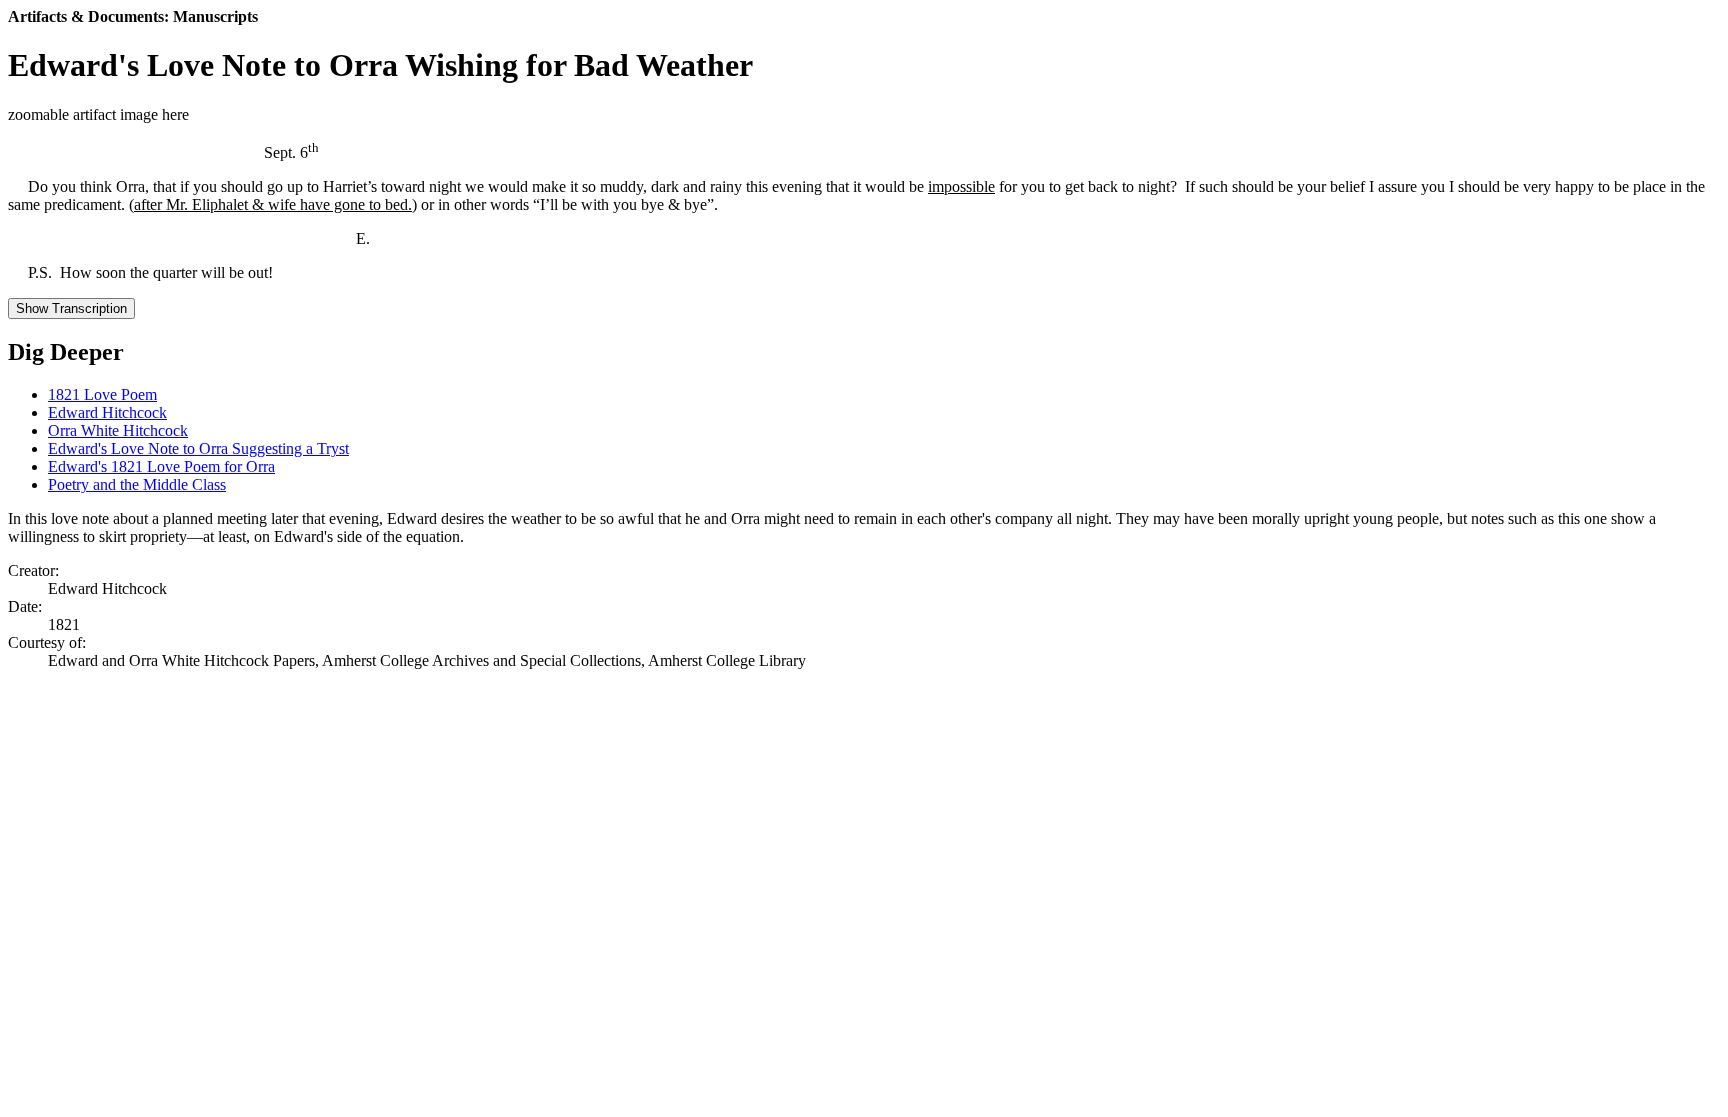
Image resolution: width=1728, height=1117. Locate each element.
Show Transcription (71, 308)
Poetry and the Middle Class (137, 484)
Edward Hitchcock (107, 412)
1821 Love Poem (102, 394)
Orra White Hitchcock (118, 430)
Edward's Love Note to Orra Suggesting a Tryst (198, 448)
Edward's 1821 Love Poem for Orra (161, 466)
